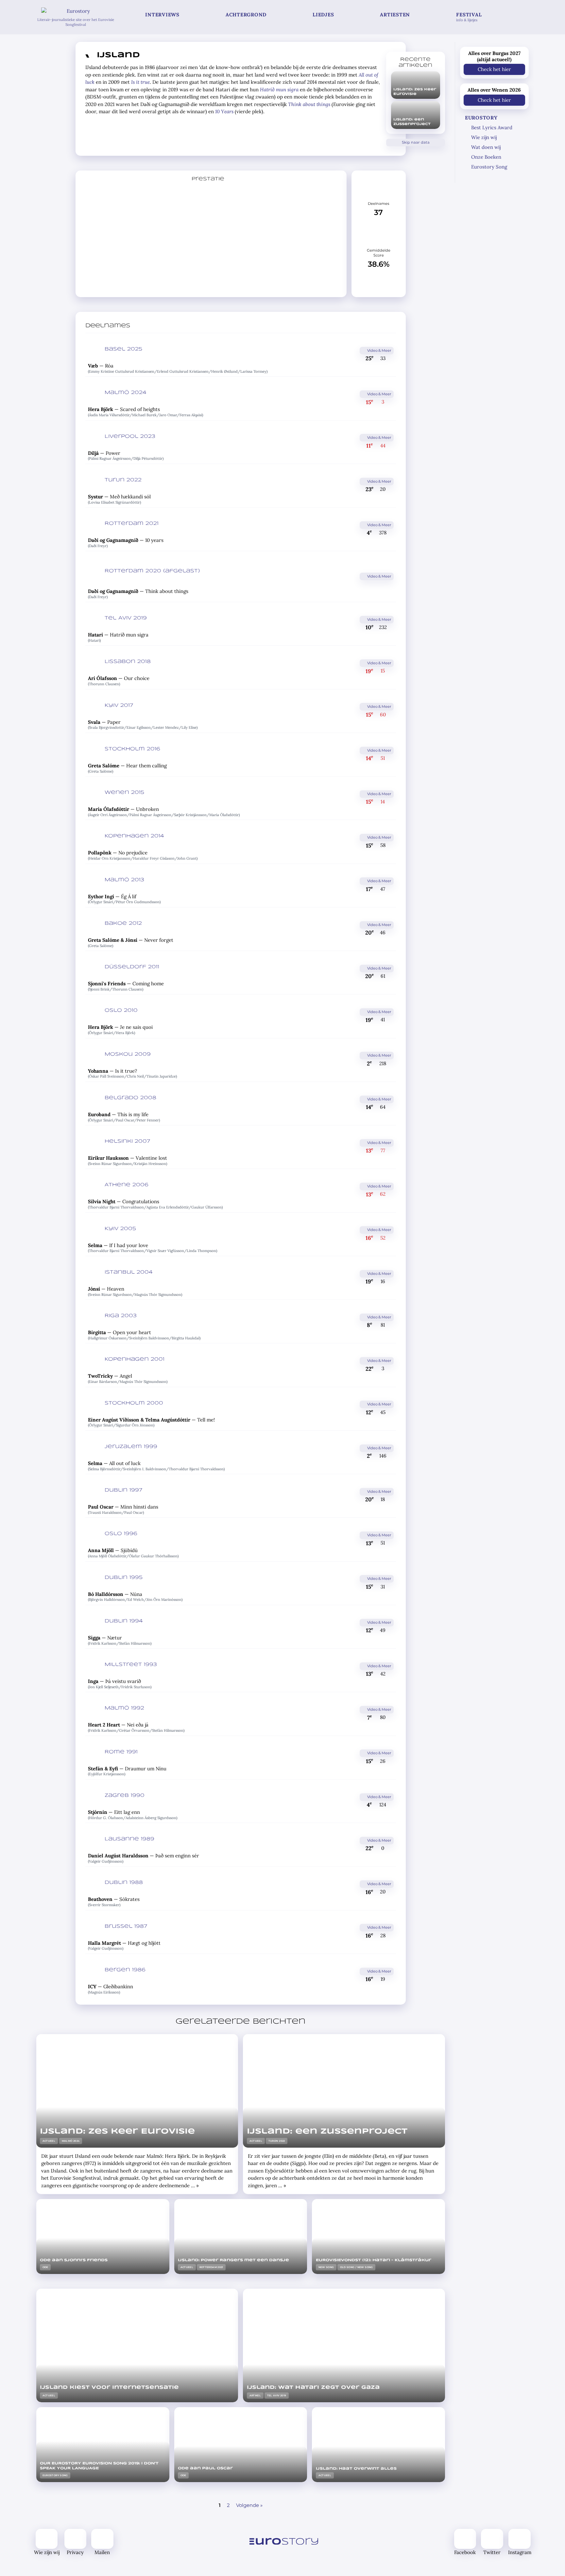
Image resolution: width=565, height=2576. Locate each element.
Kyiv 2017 (119, 706)
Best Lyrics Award (492, 127)
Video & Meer (379, 350)
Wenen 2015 (124, 793)
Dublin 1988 (124, 1883)
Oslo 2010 (121, 1011)
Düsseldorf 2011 (132, 967)
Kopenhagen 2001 (135, 1359)
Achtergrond (246, 15)
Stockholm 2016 (132, 749)
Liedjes (323, 15)
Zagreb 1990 (125, 1796)
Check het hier (494, 69)
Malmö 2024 (126, 393)
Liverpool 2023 (130, 437)
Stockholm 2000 (134, 1403)
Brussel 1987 (126, 1926)
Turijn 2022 (123, 480)
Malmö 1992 (124, 1708)
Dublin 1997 (123, 1490)
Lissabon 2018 (128, 662)
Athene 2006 (127, 1185)
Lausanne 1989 (129, 1839)
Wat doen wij (486, 147)
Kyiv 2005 (120, 1229)
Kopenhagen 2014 (134, 836)
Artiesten (395, 15)
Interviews (162, 15)
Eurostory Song (489, 167)
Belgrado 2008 (130, 1098)
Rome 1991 (121, 1752)
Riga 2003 (121, 1316)
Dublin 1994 (124, 1621)
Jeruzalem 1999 (131, 1447)
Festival (469, 17)
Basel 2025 (123, 349)
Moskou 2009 (128, 1054)
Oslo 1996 (121, 1534)
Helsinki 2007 (127, 1141)
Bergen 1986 (125, 1970)
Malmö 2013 (124, 880)
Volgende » (249, 2505)
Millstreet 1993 (131, 1665)
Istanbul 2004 (129, 1272)
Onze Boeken (486, 157)
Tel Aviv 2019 (126, 618)
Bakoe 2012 (123, 923)
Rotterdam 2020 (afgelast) (152, 571)
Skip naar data (415, 142)
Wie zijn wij (484, 137)
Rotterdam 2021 (132, 524)
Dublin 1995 (124, 1578)
